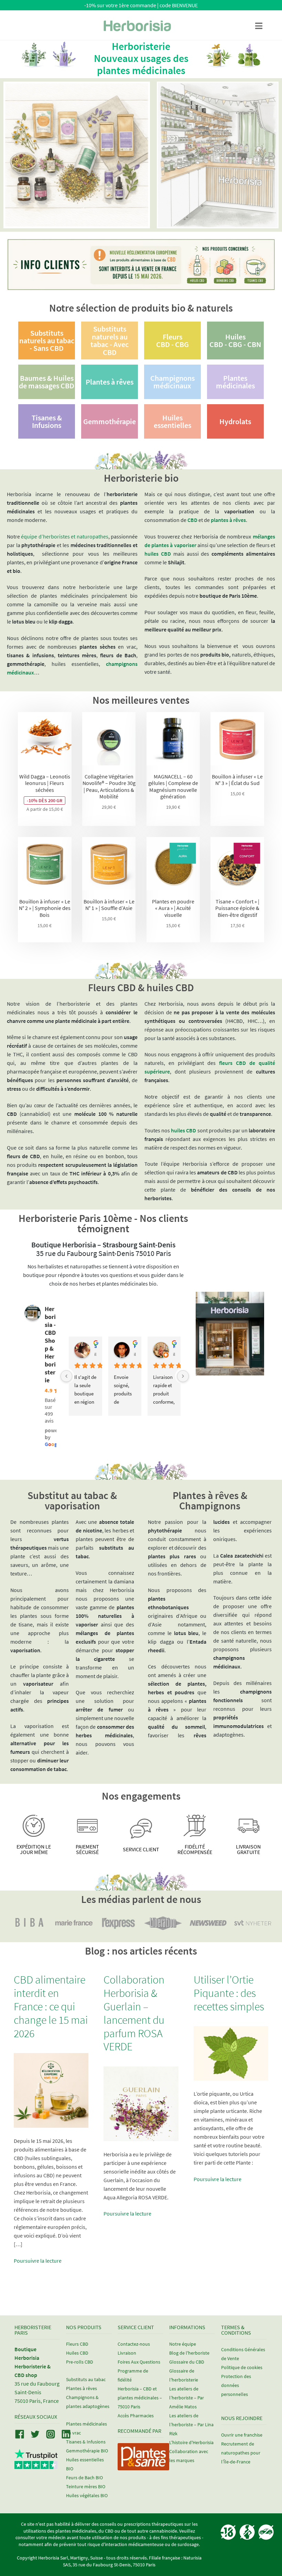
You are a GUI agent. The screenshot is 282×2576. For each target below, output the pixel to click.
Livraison (127, 2353)
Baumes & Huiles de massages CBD (47, 382)
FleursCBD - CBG (172, 341)
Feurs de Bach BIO (84, 2478)
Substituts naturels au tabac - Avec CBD (110, 340)
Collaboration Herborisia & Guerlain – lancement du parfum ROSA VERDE (134, 2013)
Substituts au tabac (86, 2379)
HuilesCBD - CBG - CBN (235, 341)
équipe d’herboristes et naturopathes (64, 536)
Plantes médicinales (235, 382)
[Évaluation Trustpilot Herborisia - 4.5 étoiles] (36, 2465)
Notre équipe (183, 2344)
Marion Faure (174, 1346)
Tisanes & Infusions (47, 421)
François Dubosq (135, 1346)
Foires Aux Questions (139, 2362)
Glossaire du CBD (187, 2362)
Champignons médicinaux (172, 382)
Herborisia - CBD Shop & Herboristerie (50, 1344)
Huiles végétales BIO (87, 2495)
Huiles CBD (77, 2353)
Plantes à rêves (110, 382)
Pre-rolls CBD (80, 2362)
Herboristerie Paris (33, 2330)
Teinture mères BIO (86, 2486)
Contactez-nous (134, 2344)
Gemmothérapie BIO (87, 2451)
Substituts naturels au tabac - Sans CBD (47, 341)
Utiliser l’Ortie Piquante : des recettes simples (229, 1993)
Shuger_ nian (95, 1346)
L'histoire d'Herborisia (191, 2442)
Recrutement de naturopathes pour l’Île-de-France (241, 2453)
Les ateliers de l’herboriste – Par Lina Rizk (191, 2425)
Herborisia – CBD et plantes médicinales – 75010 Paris (140, 2398)
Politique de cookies (242, 2367)
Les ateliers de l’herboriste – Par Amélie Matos (187, 2398)
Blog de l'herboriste (189, 2353)
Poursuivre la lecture (38, 2261)
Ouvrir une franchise (242, 2435)
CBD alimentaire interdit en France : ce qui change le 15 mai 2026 (51, 2006)
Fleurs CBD (77, 2344)
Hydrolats (235, 421)
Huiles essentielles (172, 421)
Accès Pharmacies (136, 2416)
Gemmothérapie (110, 421)
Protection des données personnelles (236, 2385)
